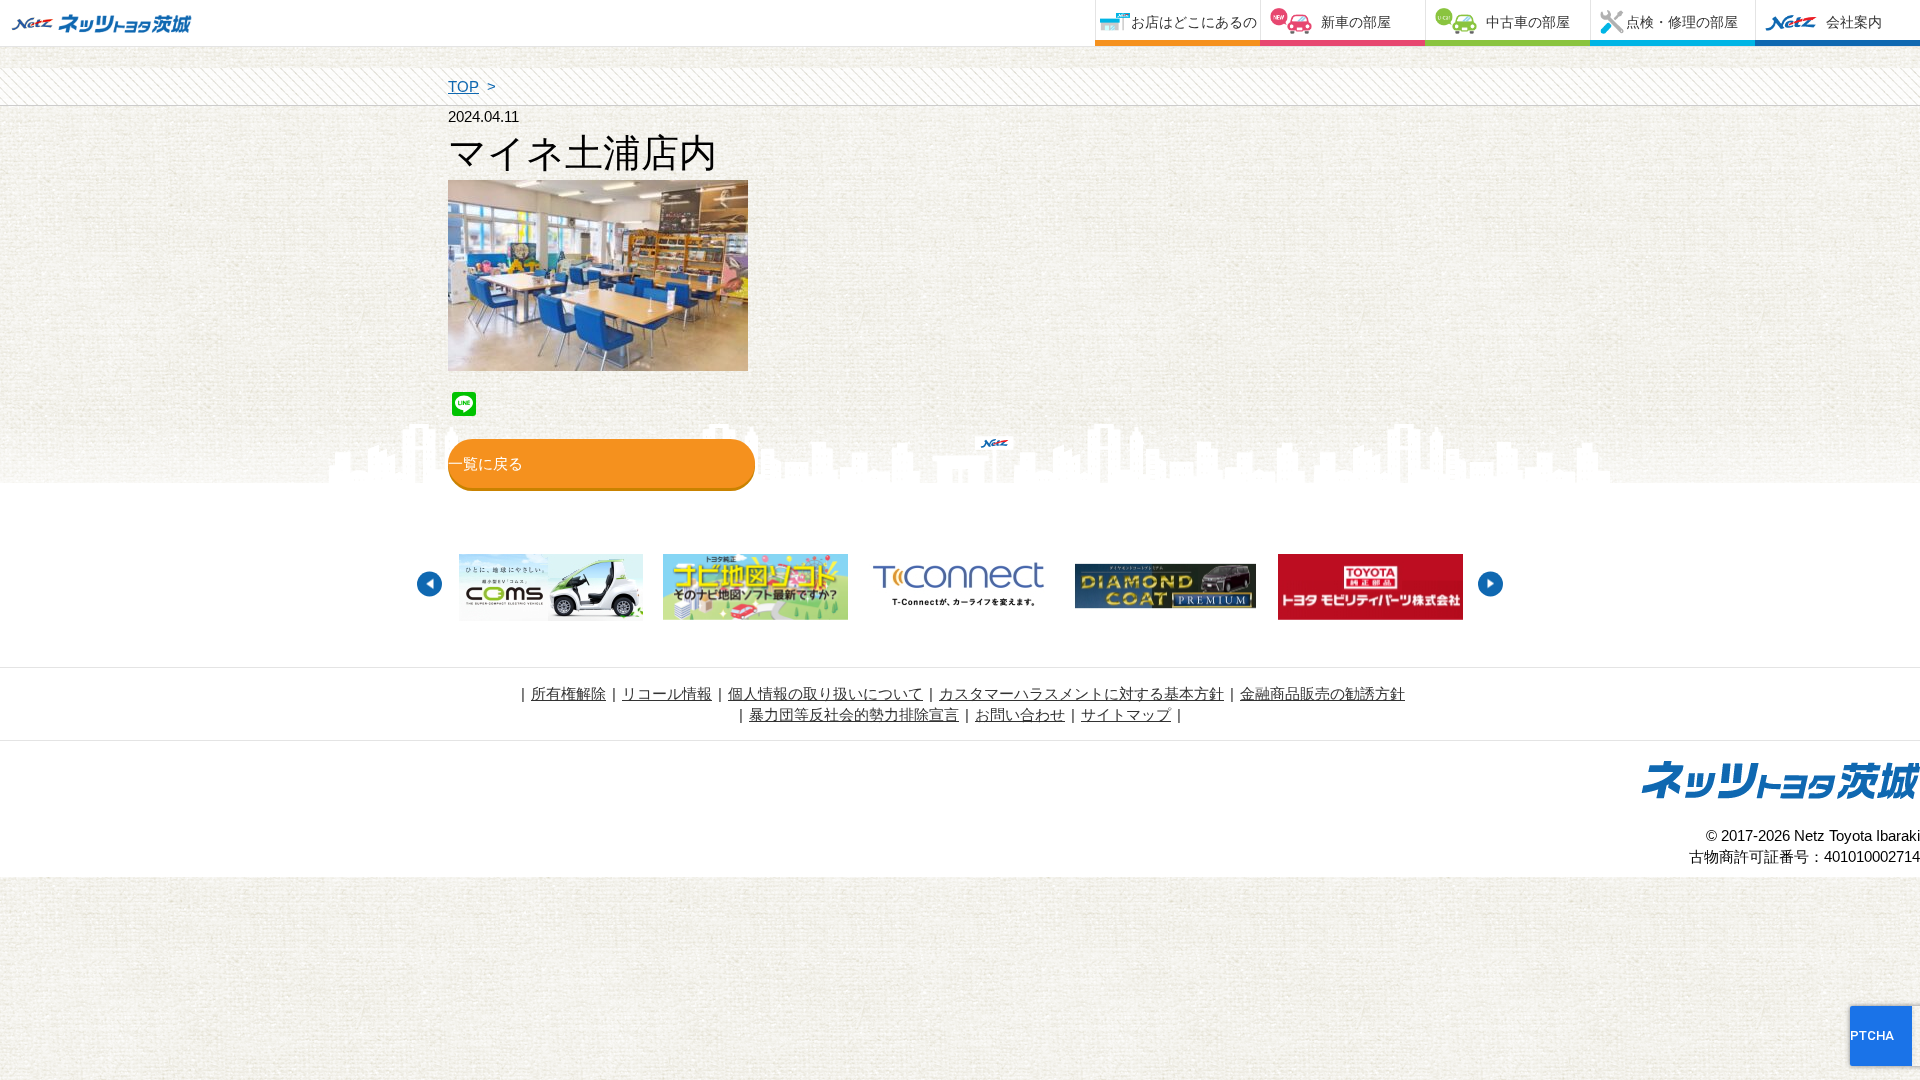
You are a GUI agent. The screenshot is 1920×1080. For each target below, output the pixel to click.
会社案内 (1854, 22)
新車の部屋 (1356, 22)
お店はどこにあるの (1194, 22)
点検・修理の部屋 (1682, 22)
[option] (550, 590)
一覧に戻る (485, 463)
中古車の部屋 (1528, 22)
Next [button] (1490, 583)
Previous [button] (429, 583)
